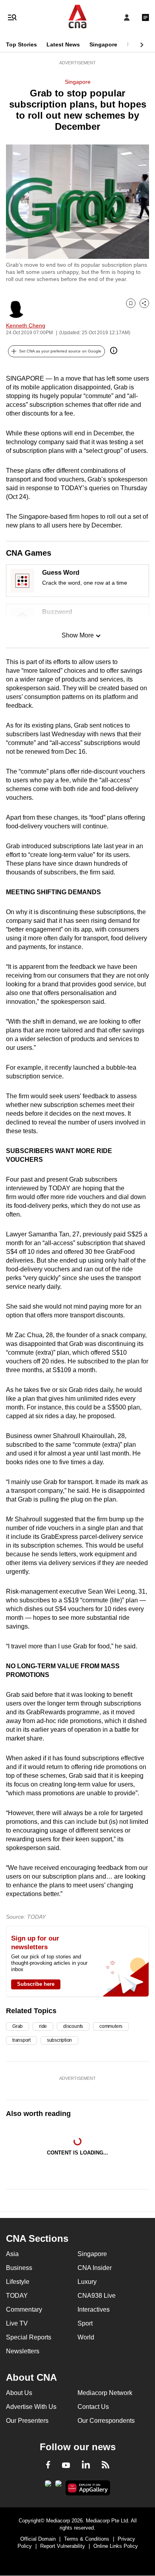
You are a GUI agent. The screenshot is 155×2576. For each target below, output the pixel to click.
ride (43, 2026)
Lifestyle (18, 2282)
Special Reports (29, 2337)
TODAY (17, 2296)
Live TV (17, 2323)
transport (21, 2040)
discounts (73, 2026)
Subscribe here (36, 1984)
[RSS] (106, 2466)
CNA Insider (95, 2268)
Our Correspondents (106, 2421)
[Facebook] (48, 2466)
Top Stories (21, 44)
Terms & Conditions (87, 2539)
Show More (78, 635)
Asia (12, 2254)
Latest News (63, 44)
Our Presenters (27, 2421)
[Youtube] (66, 2466)
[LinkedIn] (86, 2466)
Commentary (24, 2309)
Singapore (103, 44)
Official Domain (38, 2539)
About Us (19, 2393)
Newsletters (23, 2351)
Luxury (87, 2282)
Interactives (94, 2309)
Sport (85, 2323)
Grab (17, 2026)
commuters (111, 2026)
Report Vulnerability (63, 2546)
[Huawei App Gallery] (88, 2488)
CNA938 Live (97, 2296)
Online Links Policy (116, 2546)
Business (19, 2268)
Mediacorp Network (105, 2393)
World (86, 2337)
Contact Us (93, 2407)
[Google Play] (48, 2486)
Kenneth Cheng (26, 325)
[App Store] (58, 2486)
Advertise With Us (31, 2407)
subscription (59, 2040)
